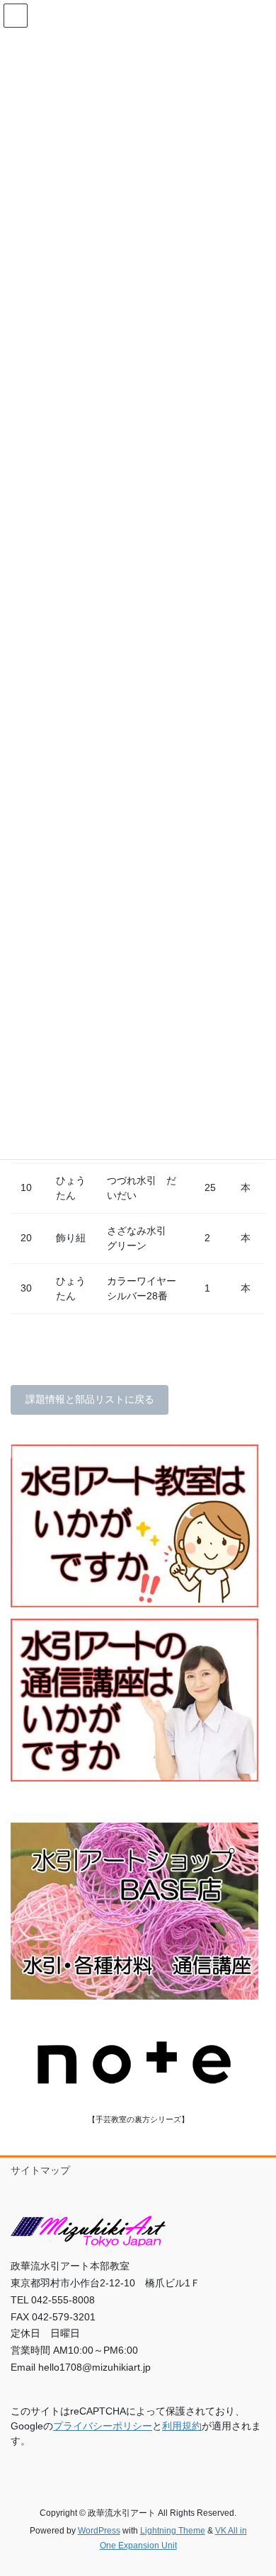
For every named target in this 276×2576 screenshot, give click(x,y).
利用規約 (182, 2426)
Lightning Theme (173, 2531)
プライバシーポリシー (103, 2426)
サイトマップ (40, 2170)
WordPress (99, 2531)
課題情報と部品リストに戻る (90, 1399)
